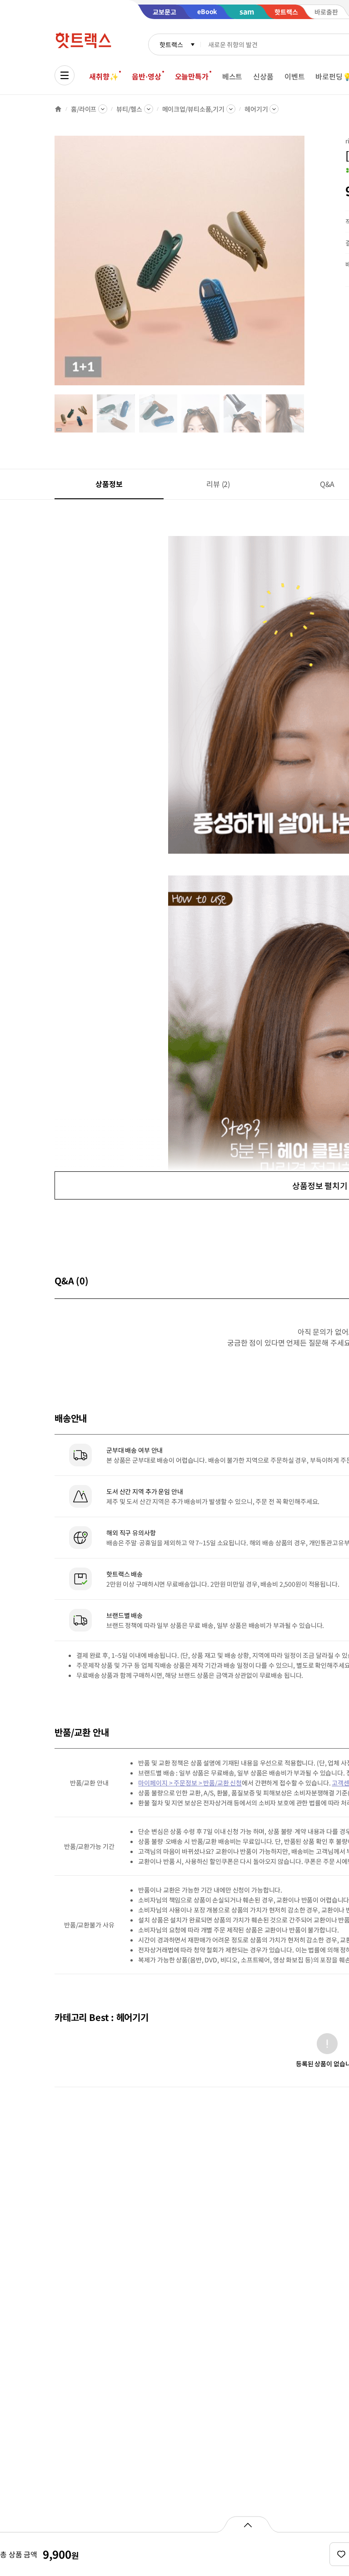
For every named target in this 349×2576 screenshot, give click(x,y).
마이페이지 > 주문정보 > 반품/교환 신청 (190, 1783)
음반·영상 (146, 76)
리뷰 (218, 484)
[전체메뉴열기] (65, 75)
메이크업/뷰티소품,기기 (193, 109)
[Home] (58, 109)
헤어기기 (256, 109)
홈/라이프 (84, 109)
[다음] (307, 265)
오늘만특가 (192, 76)
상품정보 (109, 484)
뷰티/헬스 (129, 109)
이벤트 (295, 76)
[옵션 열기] (247, 2524)
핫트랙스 (171, 44)
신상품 (263, 76)
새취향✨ (104, 76)
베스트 (232, 76)
